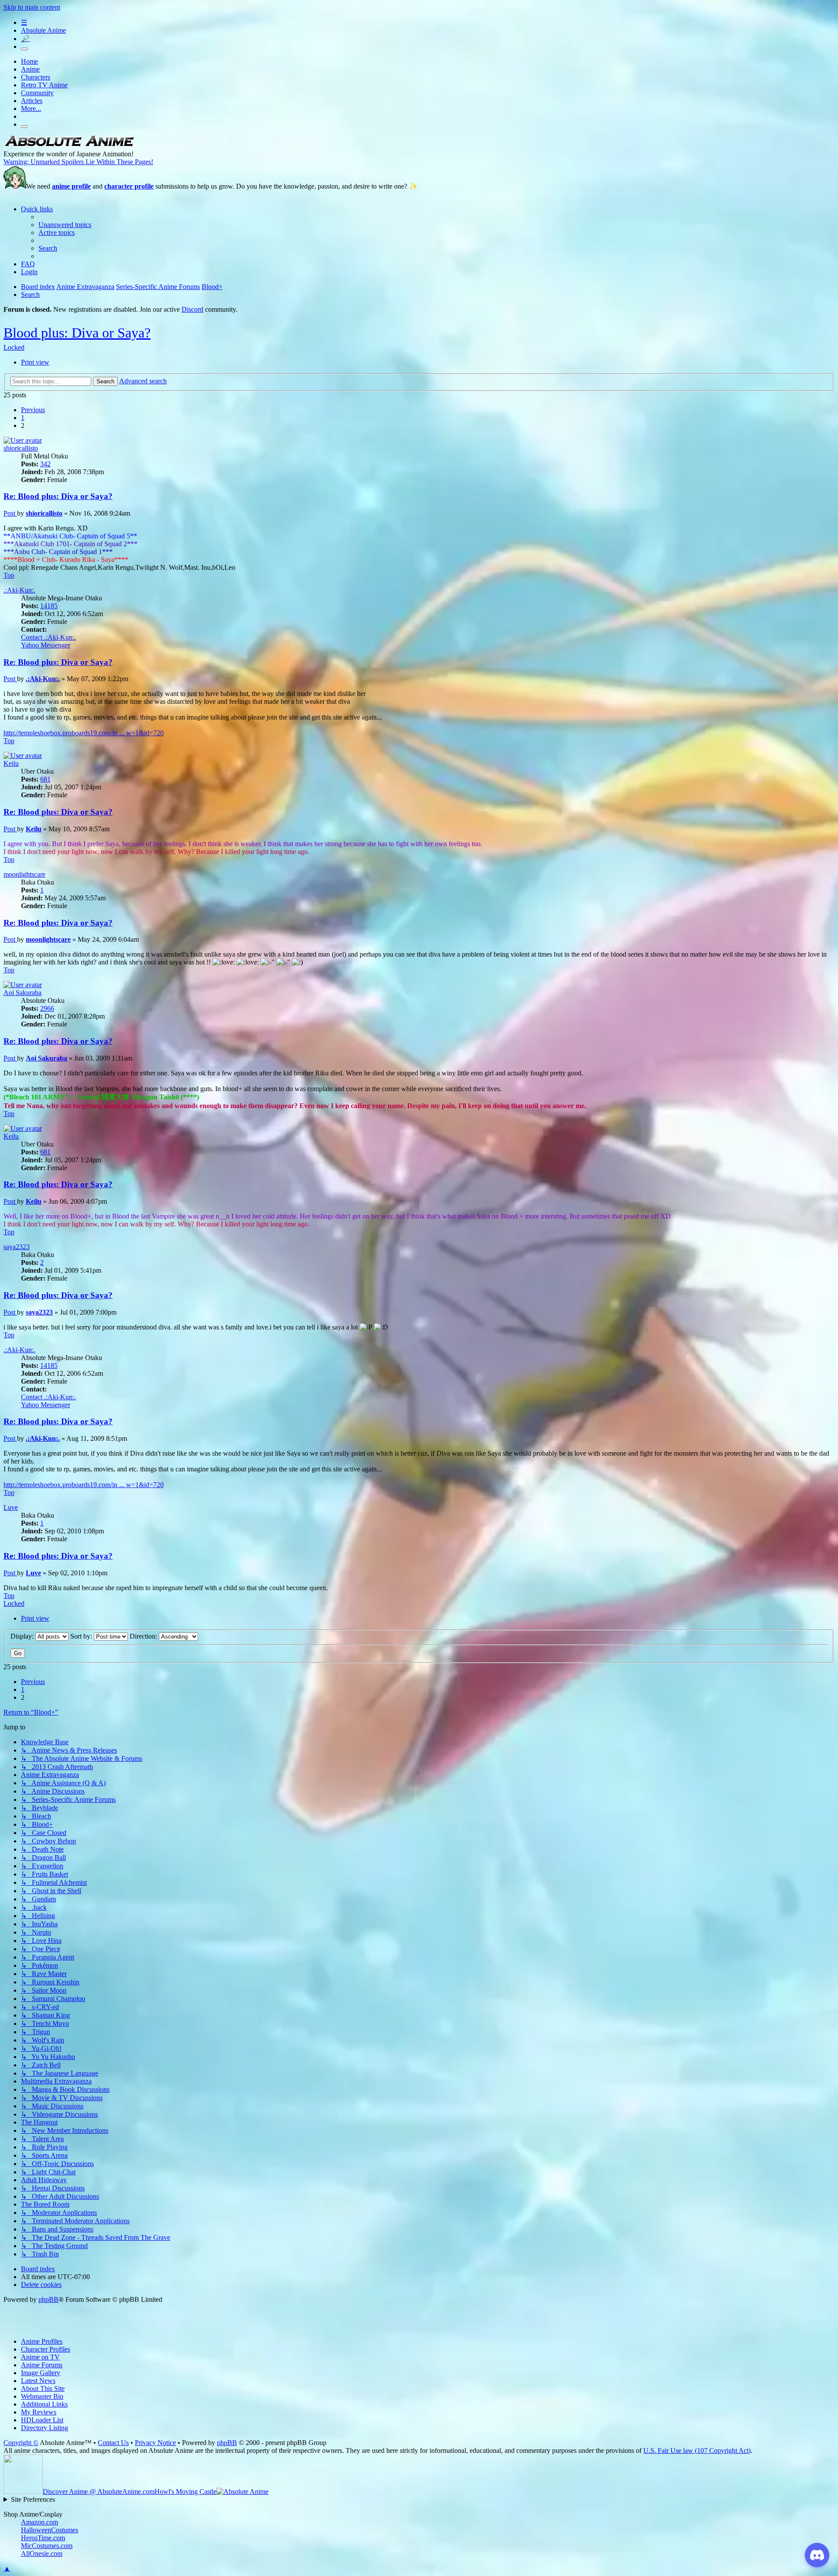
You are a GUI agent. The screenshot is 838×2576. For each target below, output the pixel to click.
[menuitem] (65, 225)
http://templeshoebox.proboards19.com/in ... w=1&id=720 (84, 733)
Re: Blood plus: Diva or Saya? (58, 496)
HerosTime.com (43, 2538)
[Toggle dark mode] (24, 49)
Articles (32, 101)
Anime (30, 69)
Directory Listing (45, 2428)
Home (29, 61)
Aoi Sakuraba (22, 993)
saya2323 (17, 1247)
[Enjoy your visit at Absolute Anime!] (69, 146)
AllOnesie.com (42, 2554)
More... (31, 108)
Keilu (11, 763)
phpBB (48, 2299)
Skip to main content (32, 7)
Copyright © (21, 2443)
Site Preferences (33, 2499)
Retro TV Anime (44, 85)
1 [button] (23, 418)
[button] (33, 410)
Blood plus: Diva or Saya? (77, 333)
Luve (11, 1507)
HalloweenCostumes (50, 2530)
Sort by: (82, 1636)
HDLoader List (42, 2420)
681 (45, 779)
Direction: (144, 1636)
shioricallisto (21, 448)
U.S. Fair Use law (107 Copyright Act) (697, 2450)
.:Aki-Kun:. (19, 590)
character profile (129, 186)
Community (37, 93)
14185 (49, 606)
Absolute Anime (43, 30)
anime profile (71, 186)
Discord (192, 309)
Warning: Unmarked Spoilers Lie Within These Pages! (78, 162)
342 (45, 464)
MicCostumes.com (47, 2546)
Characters (36, 77)
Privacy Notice (155, 2443)
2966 (47, 1008)
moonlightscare (24, 874)
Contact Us (113, 2443)
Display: (23, 1636)
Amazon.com (39, 2522)
